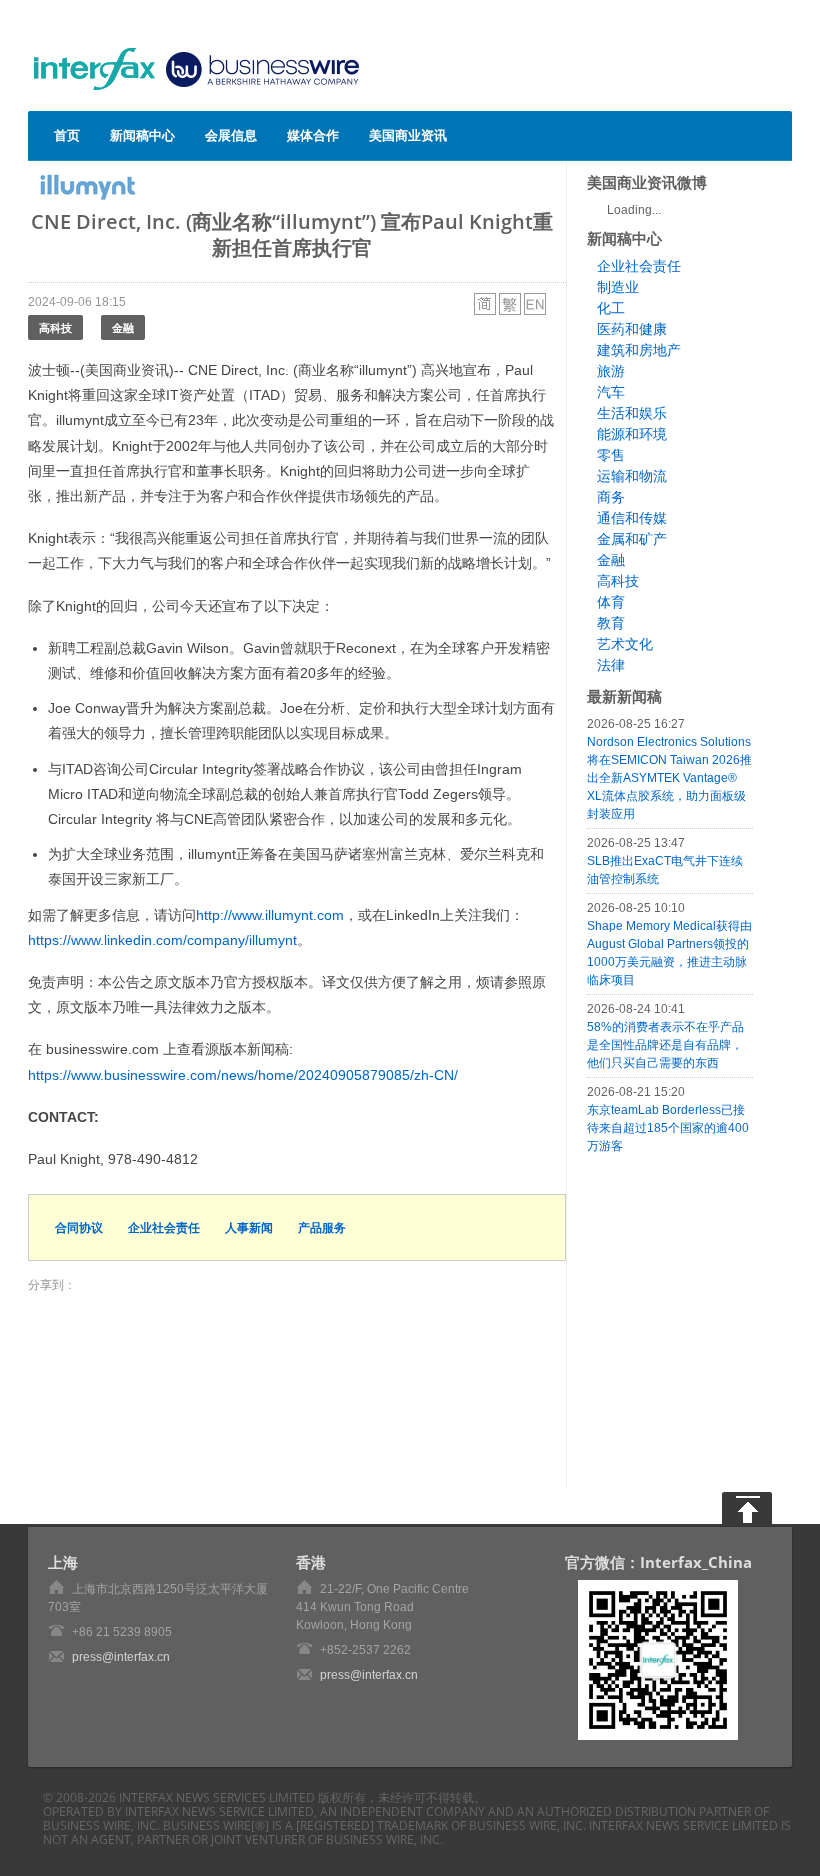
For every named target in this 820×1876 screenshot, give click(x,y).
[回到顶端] (747, 1508)
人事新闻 (249, 1227)
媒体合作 (313, 135)
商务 (611, 497)
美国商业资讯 (408, 135)
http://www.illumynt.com (270, 915)
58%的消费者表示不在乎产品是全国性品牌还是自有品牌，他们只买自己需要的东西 (665, 1045)
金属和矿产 (632, 539)
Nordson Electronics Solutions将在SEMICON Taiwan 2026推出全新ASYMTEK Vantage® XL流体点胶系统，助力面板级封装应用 (669, 778)
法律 (611, 665)
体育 (611, 602)
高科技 (55, 327)
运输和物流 (632, 476)
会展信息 (231, 135)
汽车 (611, 392)
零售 (611, 455)
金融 (123, 327)
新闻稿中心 (142, 135)
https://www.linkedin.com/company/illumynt (162, 940)
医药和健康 (632, 329)
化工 (611, 308)
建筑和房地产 (639, 350)
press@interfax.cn (121, 1657)
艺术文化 (625, 644)
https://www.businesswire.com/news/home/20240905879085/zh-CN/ (243, 1075)
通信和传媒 (632, 518)
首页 (67, 135)
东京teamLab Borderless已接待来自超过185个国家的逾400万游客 (668, 1128)
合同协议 (79, 1227)
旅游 (611, 371)
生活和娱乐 (632, 413)
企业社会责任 (164, 1227)
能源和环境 (632, 434)
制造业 (618, 287)
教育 (611, 623)
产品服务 (322, 1227)
